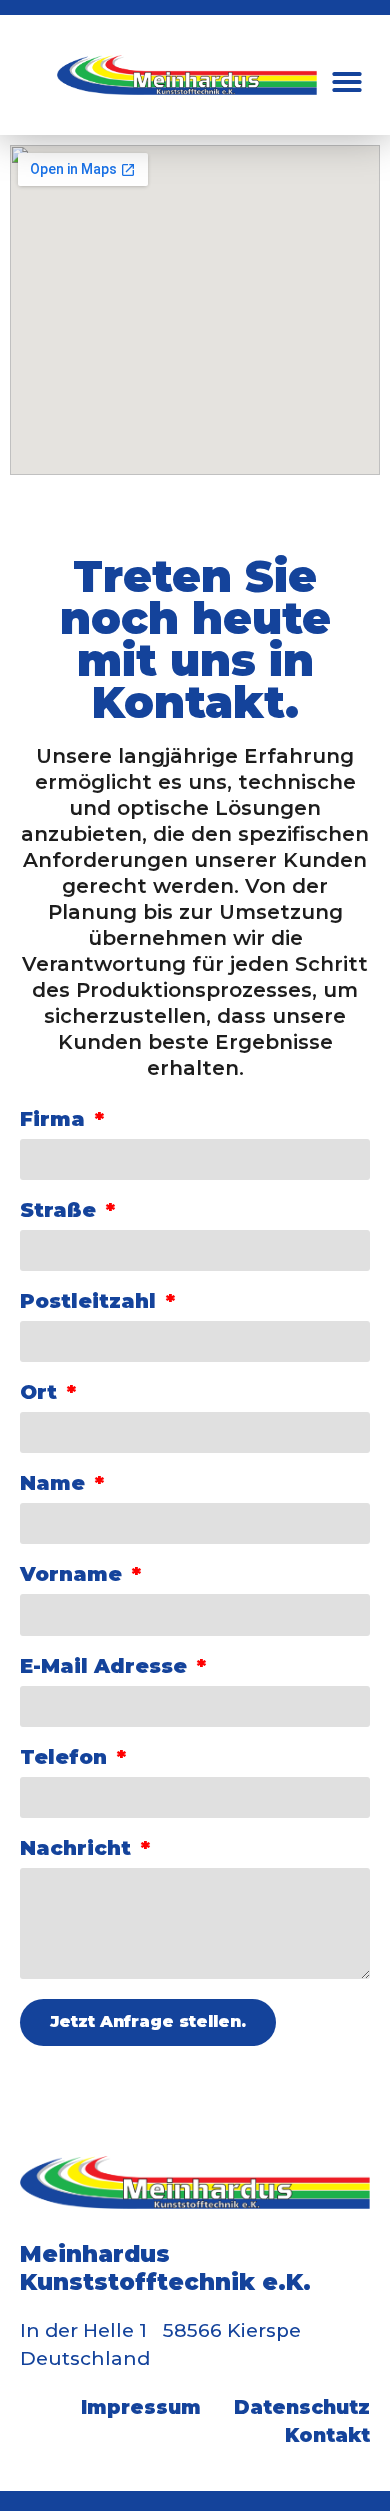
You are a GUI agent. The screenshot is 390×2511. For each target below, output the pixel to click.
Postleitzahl (91, 1302)
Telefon (66, 1758)
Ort (41, 1393)
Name (55, 1484)
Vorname (74, 1575)
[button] (347, 82)
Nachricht (78, 1849)
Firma (55, 1120)
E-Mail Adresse (106, 1667)
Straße (61, 1211)
